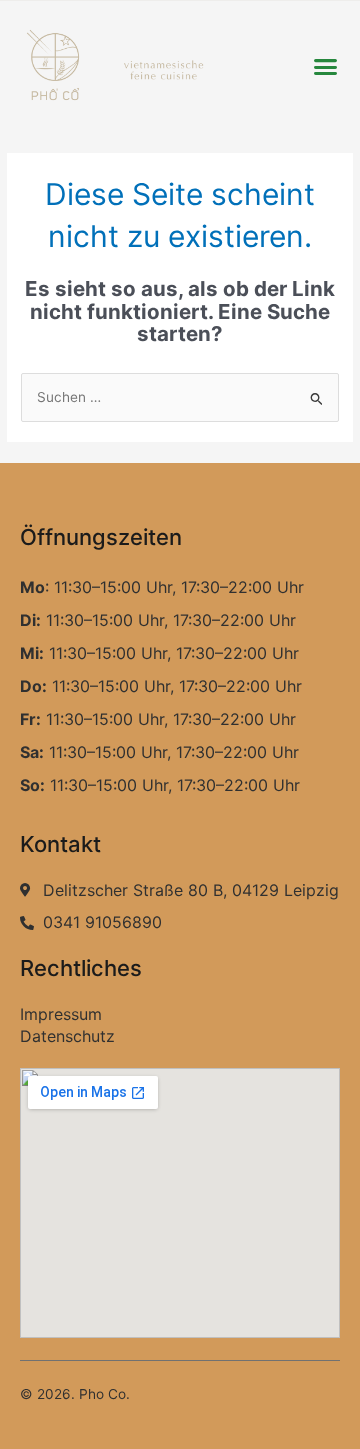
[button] (325, 67)
